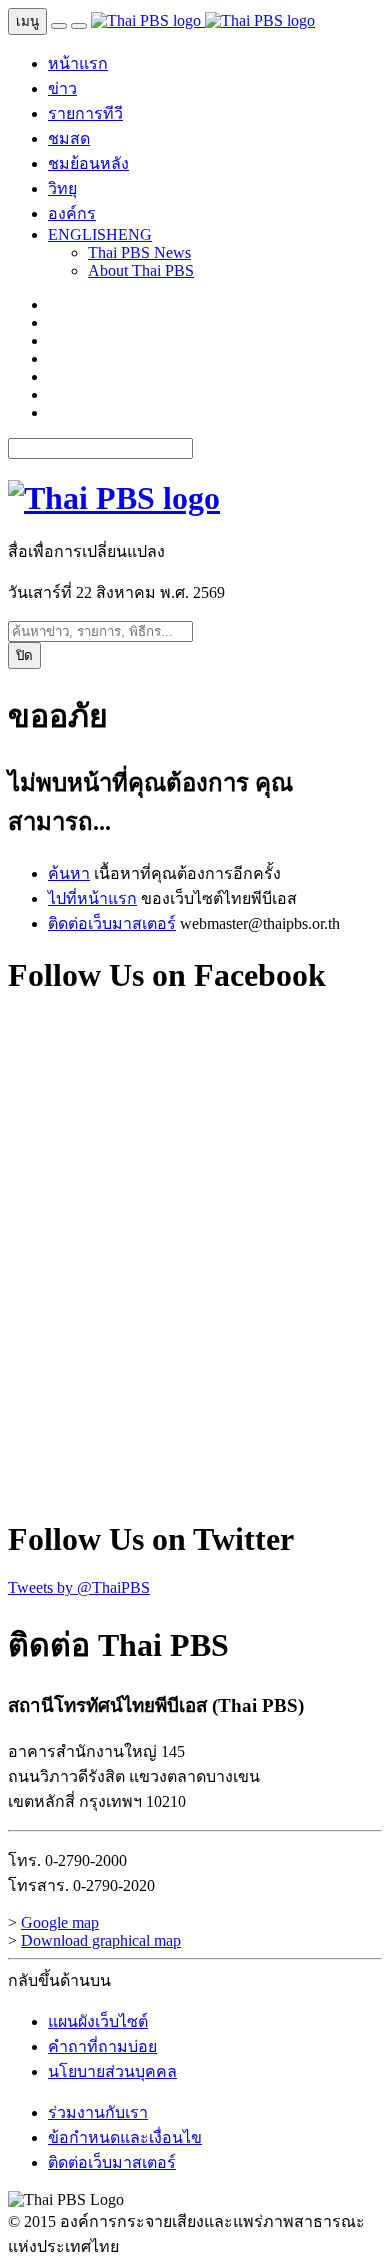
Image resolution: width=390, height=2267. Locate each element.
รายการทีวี (85, 113)
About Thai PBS (141, 270)
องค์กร (72, 213)
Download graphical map (101, 1940)
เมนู (27, 21)
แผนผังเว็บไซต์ (98, 2021)
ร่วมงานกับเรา (98, 2112)
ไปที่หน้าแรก (92, 898)
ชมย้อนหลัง (88, 163)
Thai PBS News (139, 252)
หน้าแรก (78, 63)
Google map (60, 1922)
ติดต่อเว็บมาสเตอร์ (112, 923)
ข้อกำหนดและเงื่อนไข (125, 2137)
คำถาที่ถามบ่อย (102, 2046)
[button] (100, 234)
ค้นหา (69, 873)
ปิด (24, 655)
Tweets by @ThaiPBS (79, 1587)
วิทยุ (62, 188)
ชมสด (69, 138)
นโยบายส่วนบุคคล (112, 2071)
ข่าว (62, 88)
